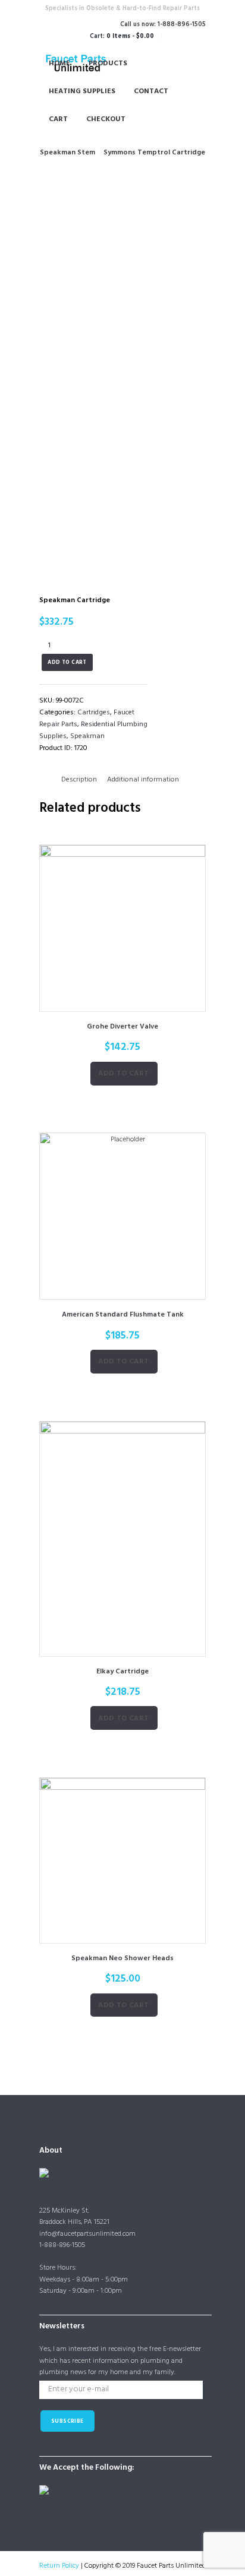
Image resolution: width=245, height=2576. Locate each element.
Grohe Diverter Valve (122, 1027)
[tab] (79, 780)
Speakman (87, 736)
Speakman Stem (67, 153)
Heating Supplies (82, 91)
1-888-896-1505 (62, 2245)
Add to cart (67, 663)
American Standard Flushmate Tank (123, 1315)
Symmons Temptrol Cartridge (154, 153)
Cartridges (94, 713)
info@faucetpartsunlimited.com (87, 2234)
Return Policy (59, 2566)
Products (108, 64)
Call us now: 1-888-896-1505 (163, 25)
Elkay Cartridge (122, 1672)
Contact (151, 91)
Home (59, 64)
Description (79, 780)
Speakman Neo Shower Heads (122, 1958)
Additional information (143, 780)
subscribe (67, 2422)
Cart (58, 119)
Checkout (106, 119)
